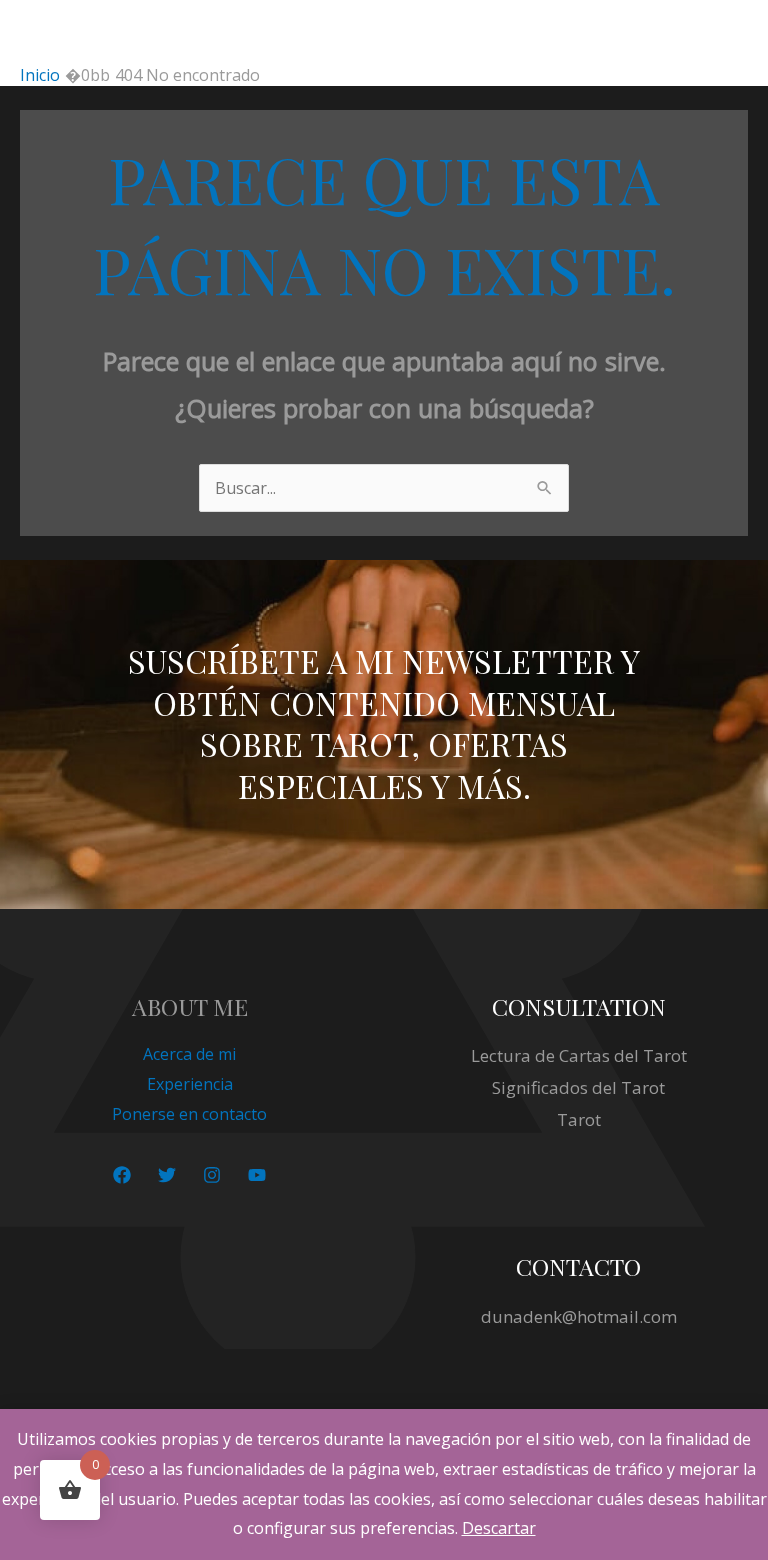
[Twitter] (167, 1175)
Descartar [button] (499, 1528)
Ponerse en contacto (189, 1114)
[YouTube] (257, 1175)
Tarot (579, 1119)
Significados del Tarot (578, 1087)
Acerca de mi (189, 1054)
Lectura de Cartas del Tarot (579, 1055)
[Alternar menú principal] (727, 32)
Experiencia (190, 1084)
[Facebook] (122, 1175)
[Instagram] (212, 1175)
